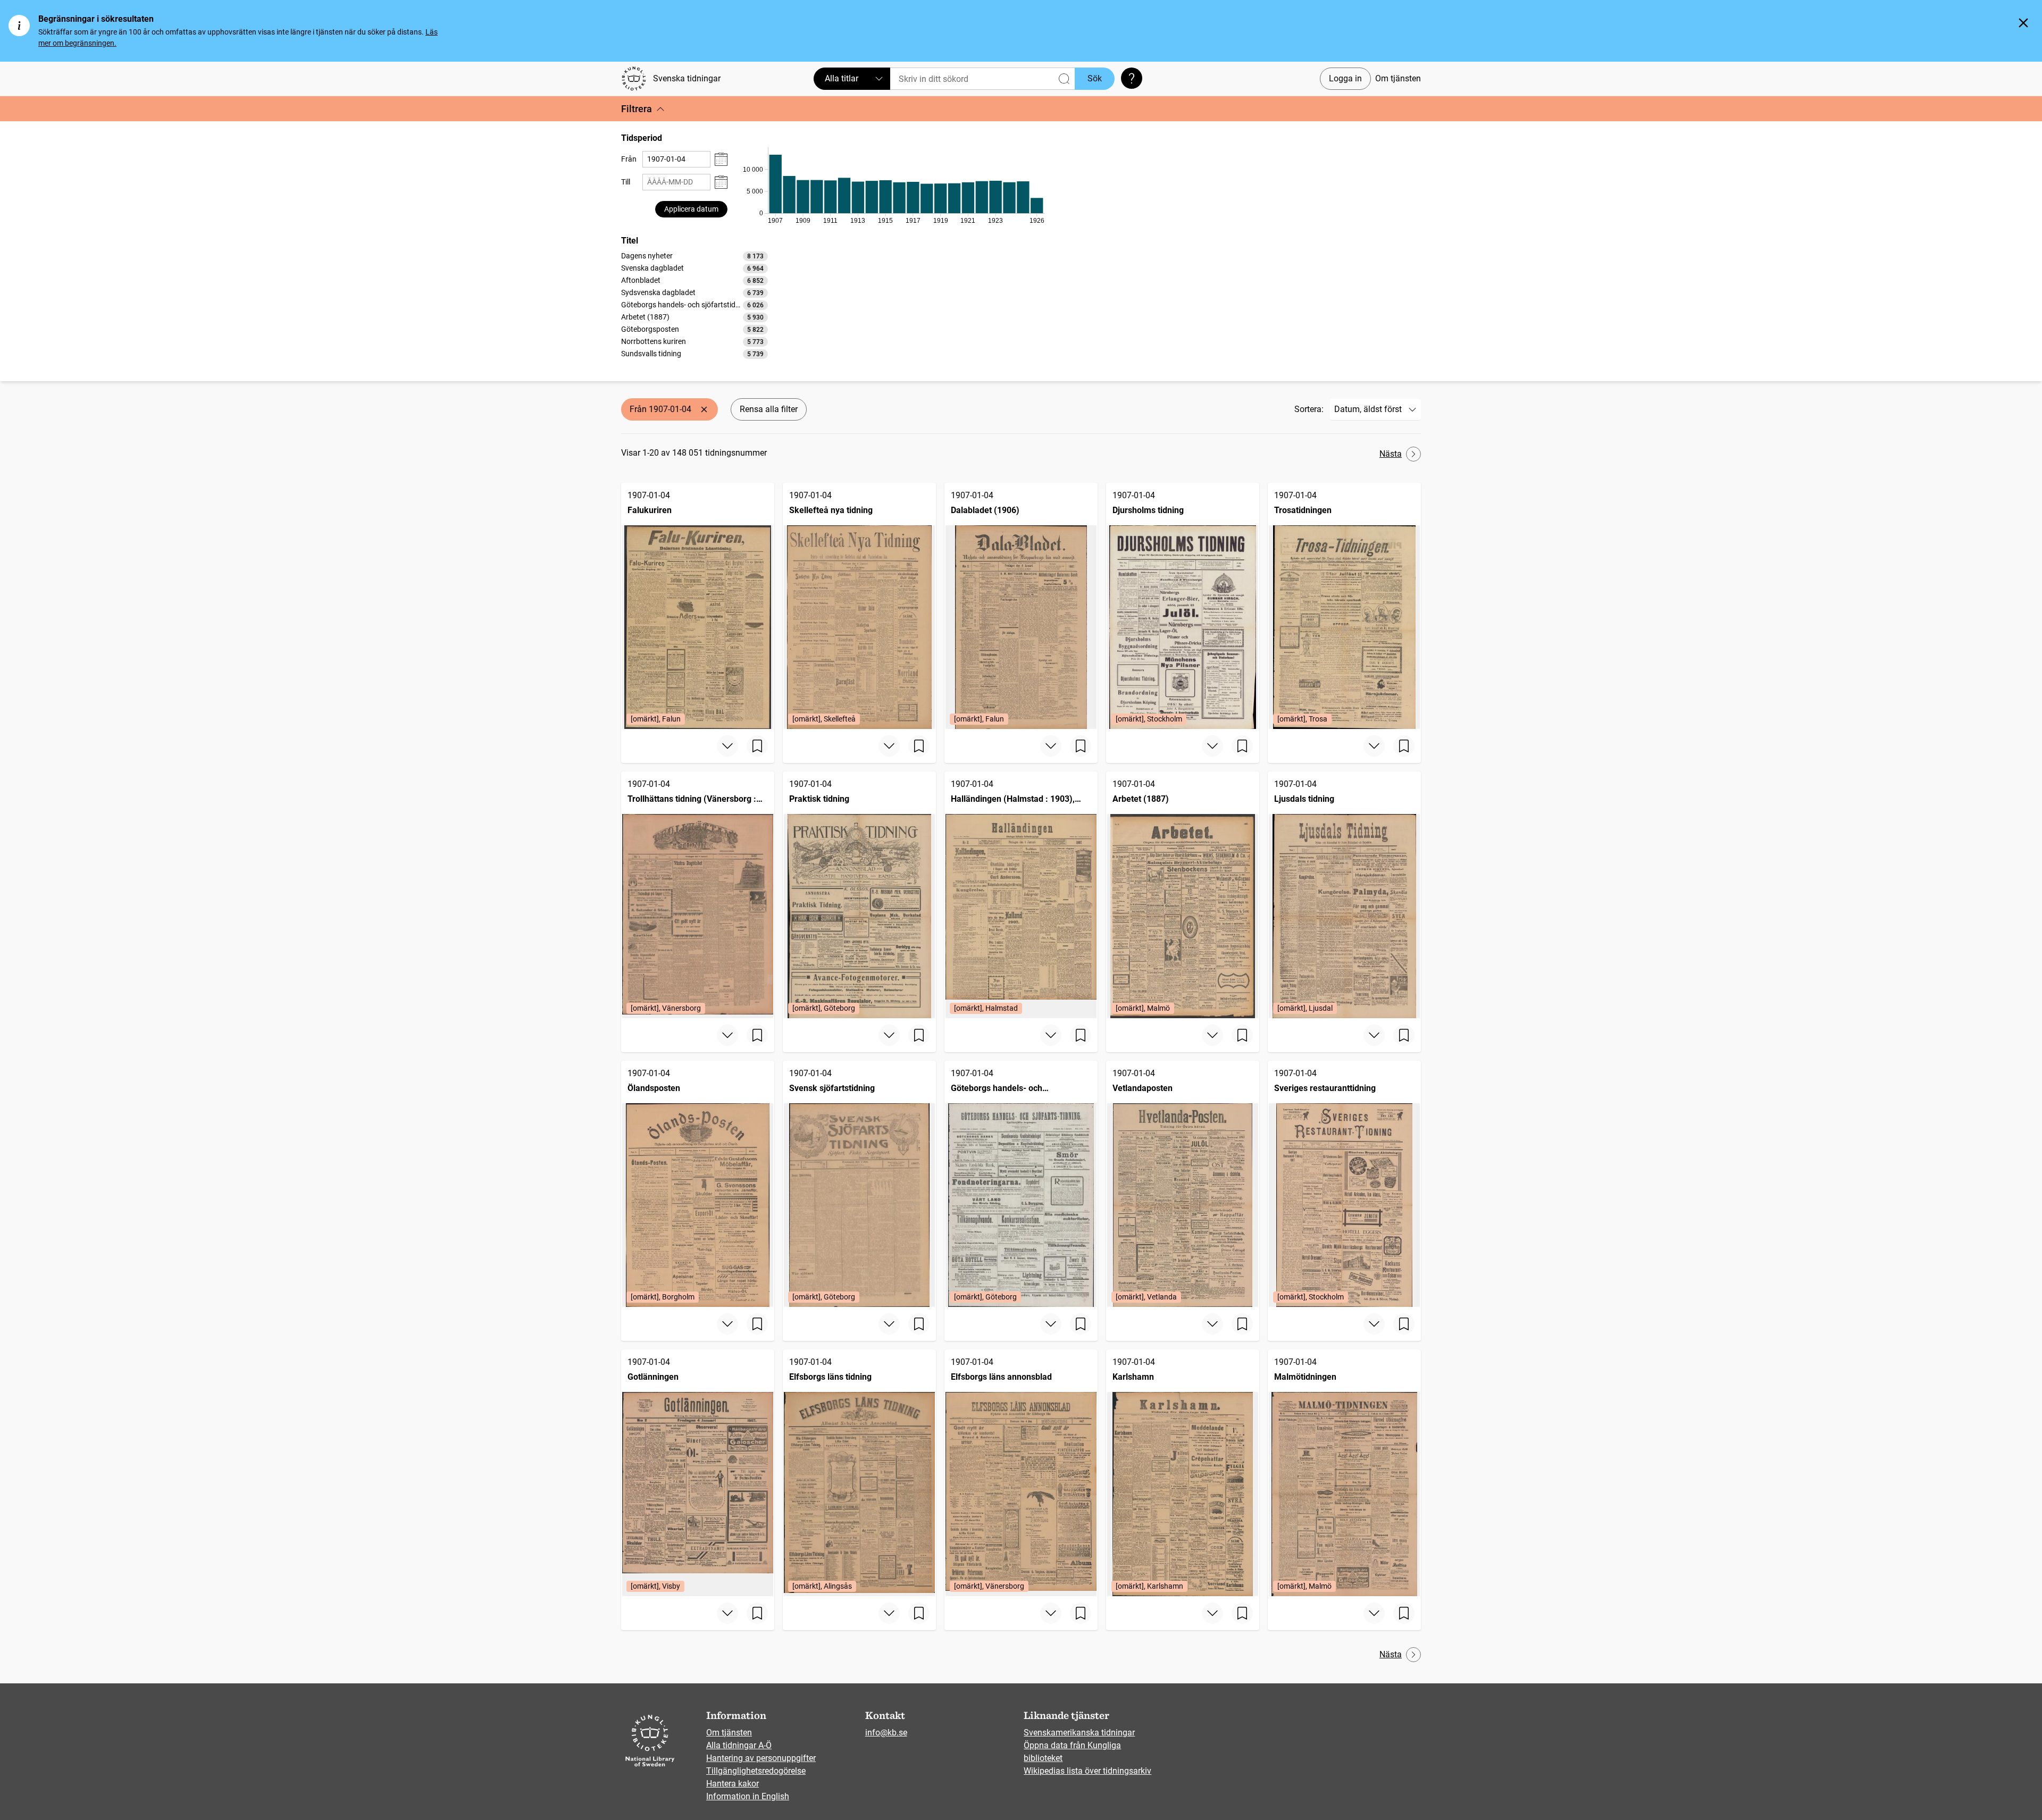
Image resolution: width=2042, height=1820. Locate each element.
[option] (694, 256)
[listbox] (694, 305)
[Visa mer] (727, 746)
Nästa (1391, 454)
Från (629, 159)
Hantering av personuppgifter (761, 1758)
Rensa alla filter (769, 409)
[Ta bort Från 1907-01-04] (704, 409)
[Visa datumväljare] (721, 159)
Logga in (1345, 78)
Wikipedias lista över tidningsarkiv (1087, 1771)
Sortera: (1309, 409)
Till (626, 182)
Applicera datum (691, 209)
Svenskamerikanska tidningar (1079, 1733)
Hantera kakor (733, 1784)
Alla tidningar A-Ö (739, 1745)
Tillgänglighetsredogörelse (756, 1771)
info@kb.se (886, 1733)
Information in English (748, 1796)
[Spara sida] (757, 746)
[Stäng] (2023, 23)
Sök (1095, 78)
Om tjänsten (1398, 78)
